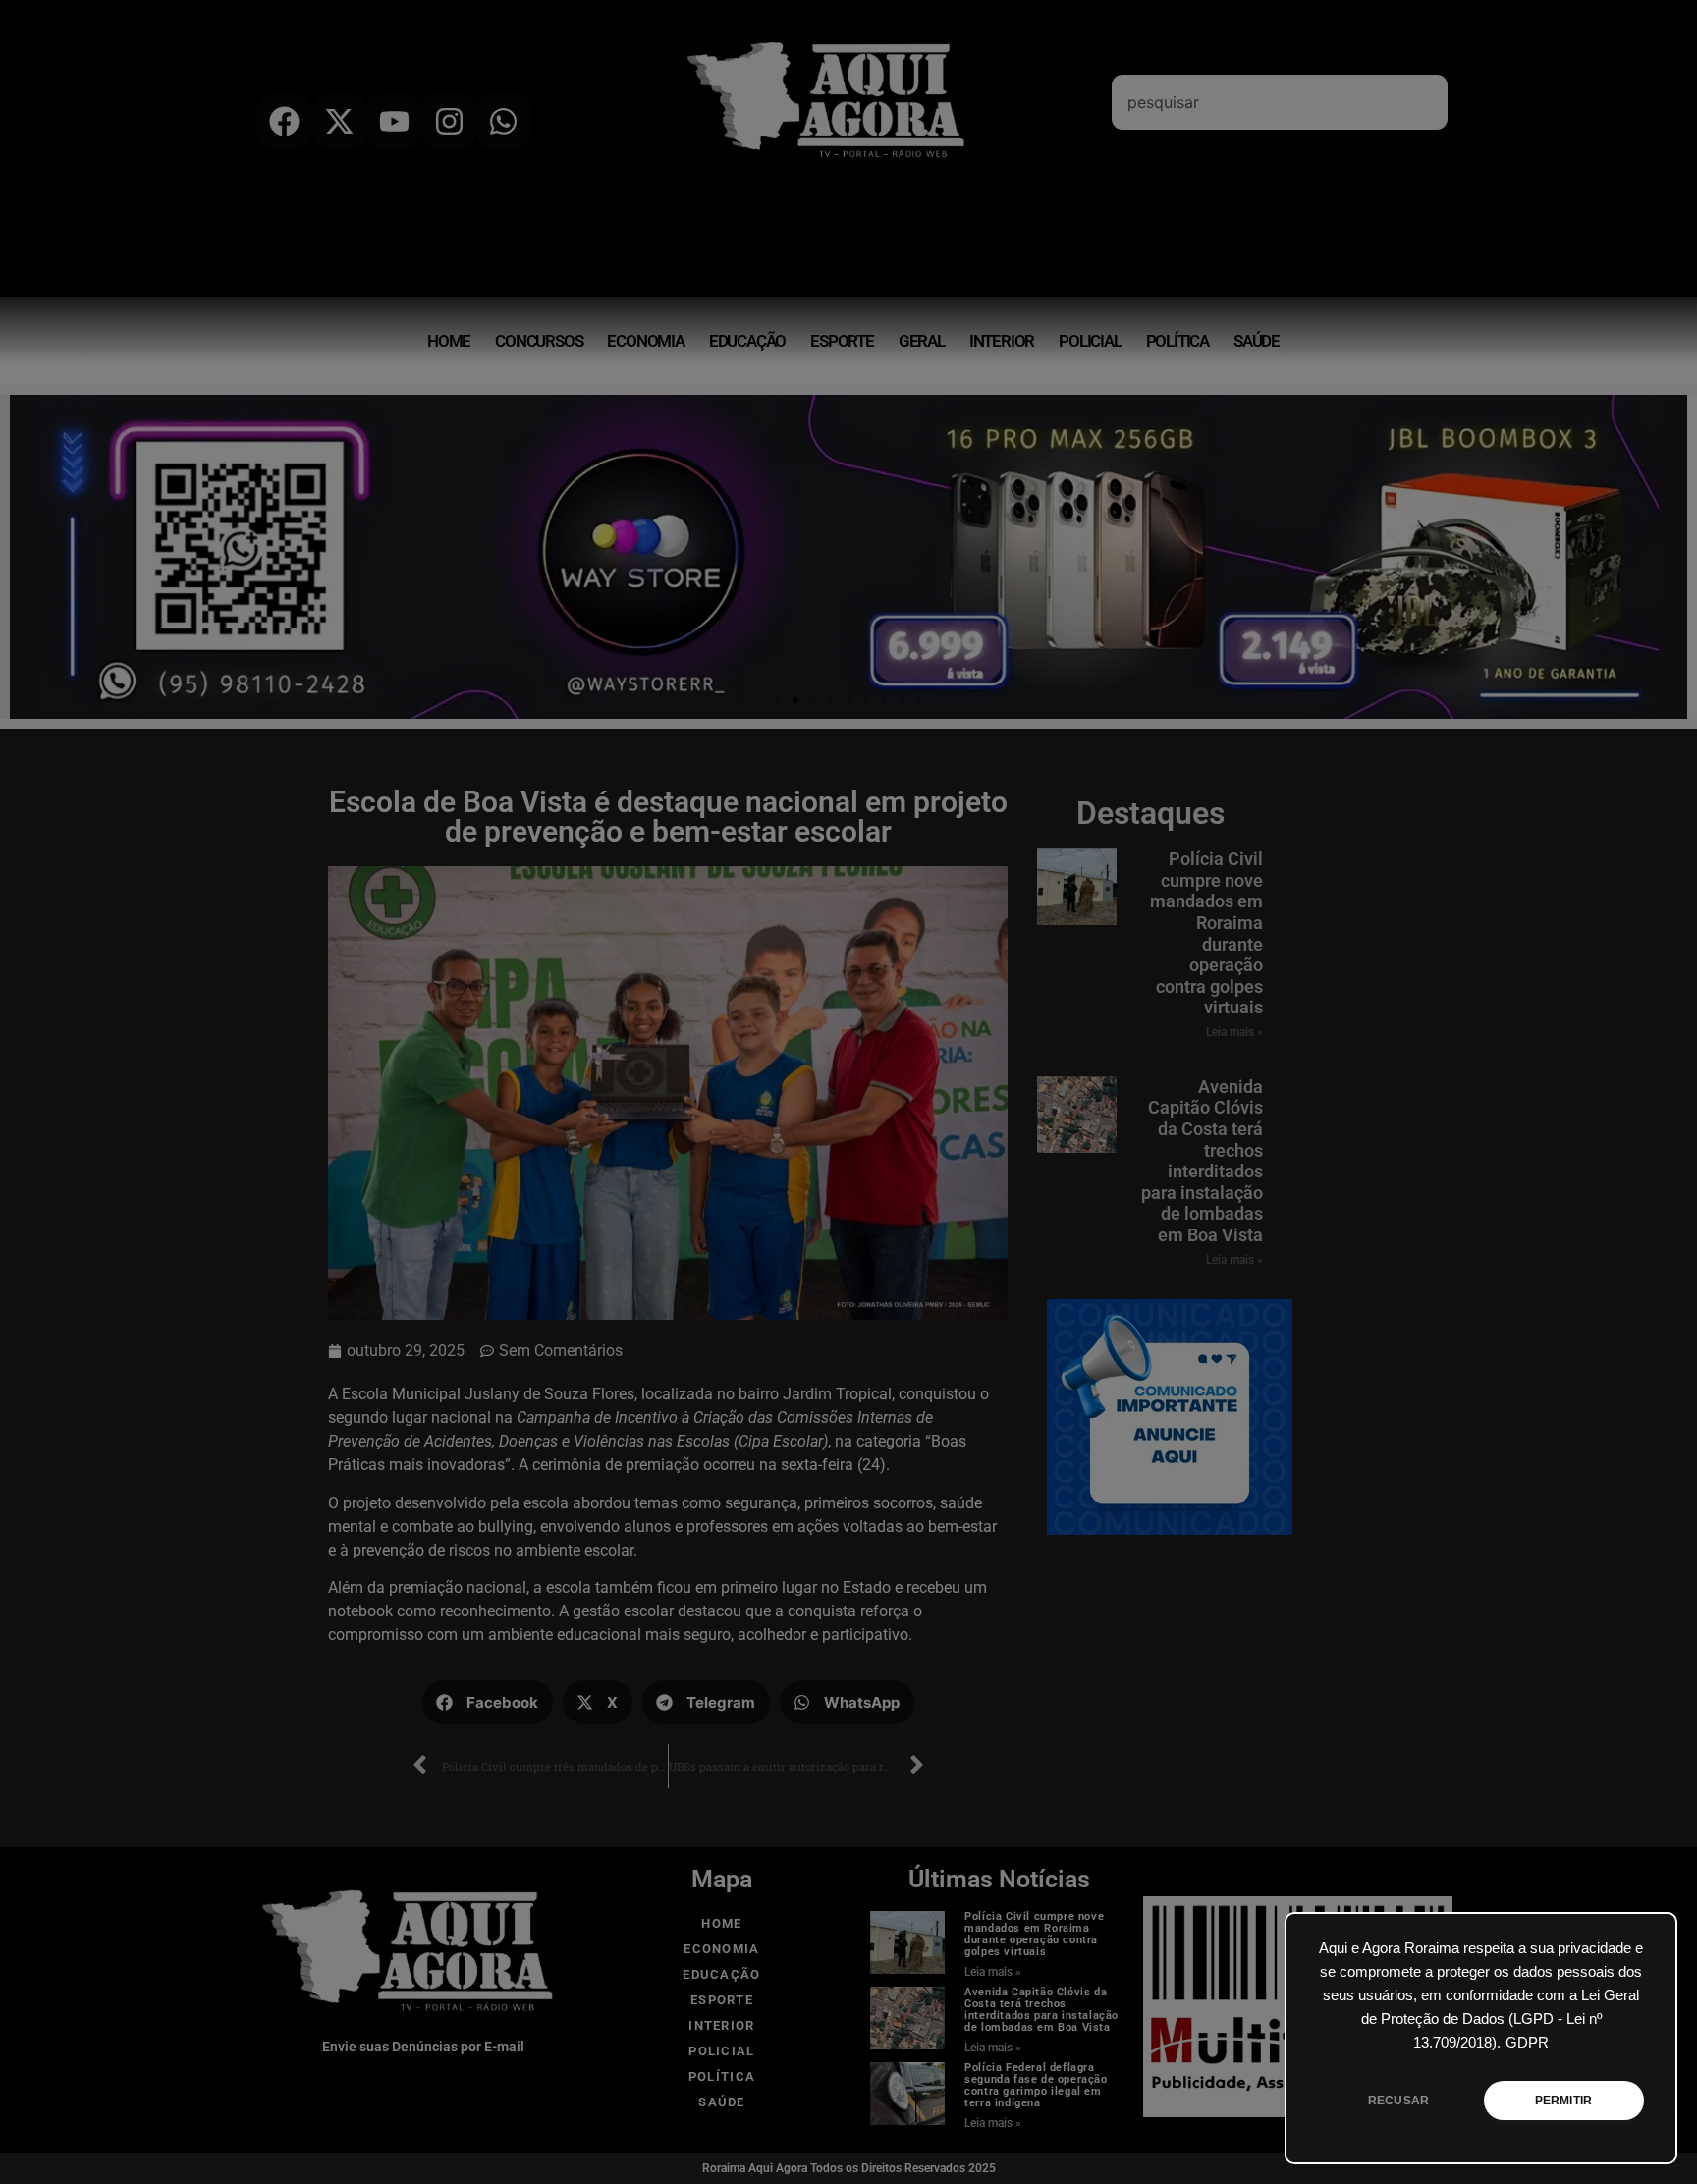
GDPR (1527, 2043)
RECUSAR (1398, 2101)
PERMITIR (1563, 2101)
